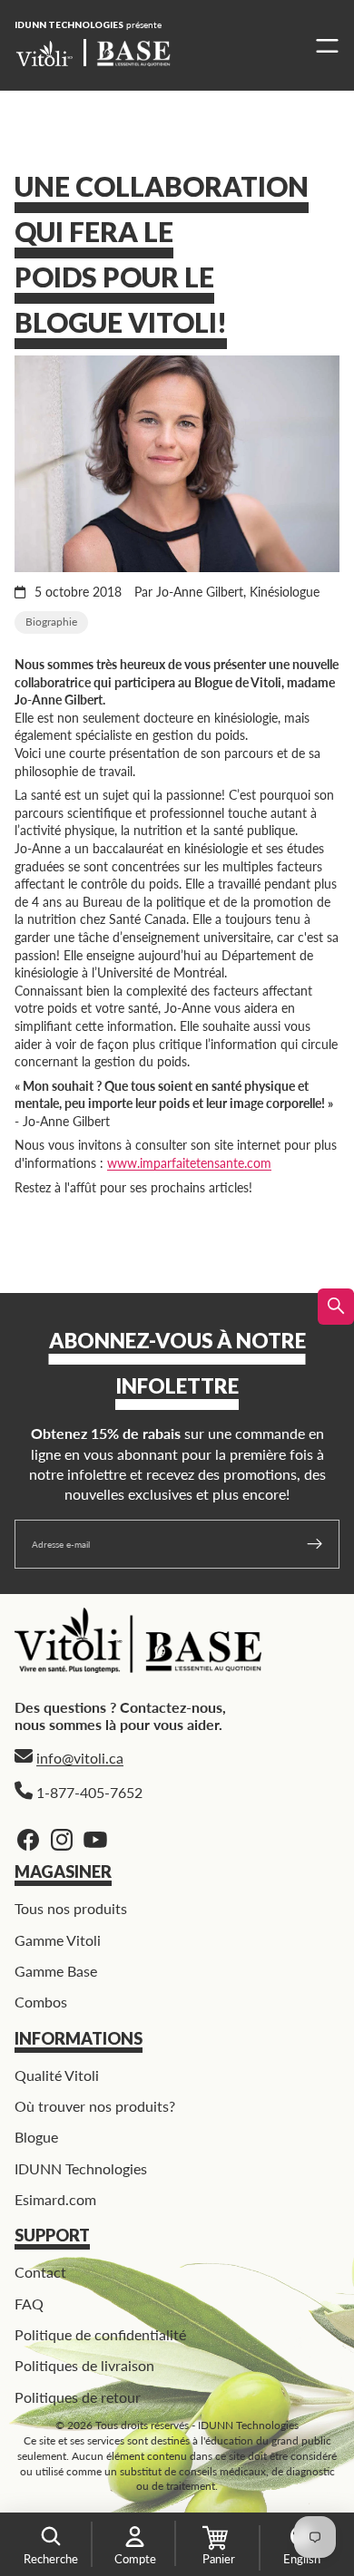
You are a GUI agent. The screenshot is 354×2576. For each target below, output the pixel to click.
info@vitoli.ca (80, 1757)
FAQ (29, 2303)
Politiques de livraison (84, 2365)
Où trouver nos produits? (95, 2106)
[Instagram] (62, 1840)
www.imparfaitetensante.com (189, 1163)
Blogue (36, 2137)
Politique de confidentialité (100, 2334)
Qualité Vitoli (57, 2074)
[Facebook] (28, 1840)
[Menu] (323, 46)
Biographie (51, 622)
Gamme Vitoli (58, 1939)
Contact (40, 2272)
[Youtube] (95, 1840)
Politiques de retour (78, 2397)
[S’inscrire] (315, 1544)
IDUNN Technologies (81, 2168)
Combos (41, 2002)
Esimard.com (55, 2199)
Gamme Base (56, 1971)
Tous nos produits (71, 1908)
